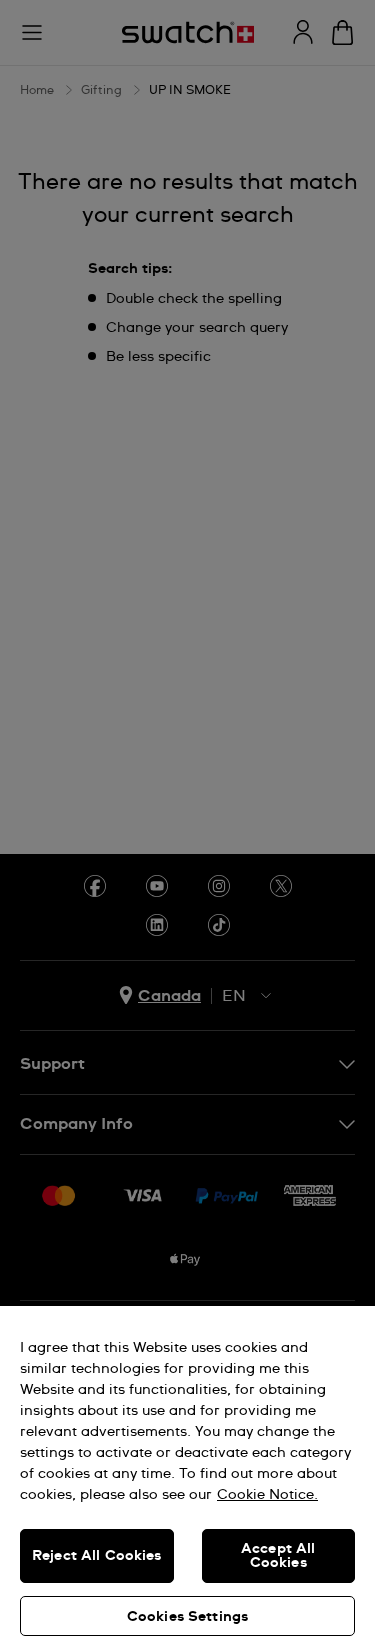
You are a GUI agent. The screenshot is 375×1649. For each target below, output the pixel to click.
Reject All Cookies (97, 1556)
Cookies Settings (187, 1617)
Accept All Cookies (278, 1556)
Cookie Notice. (267, 1495)
